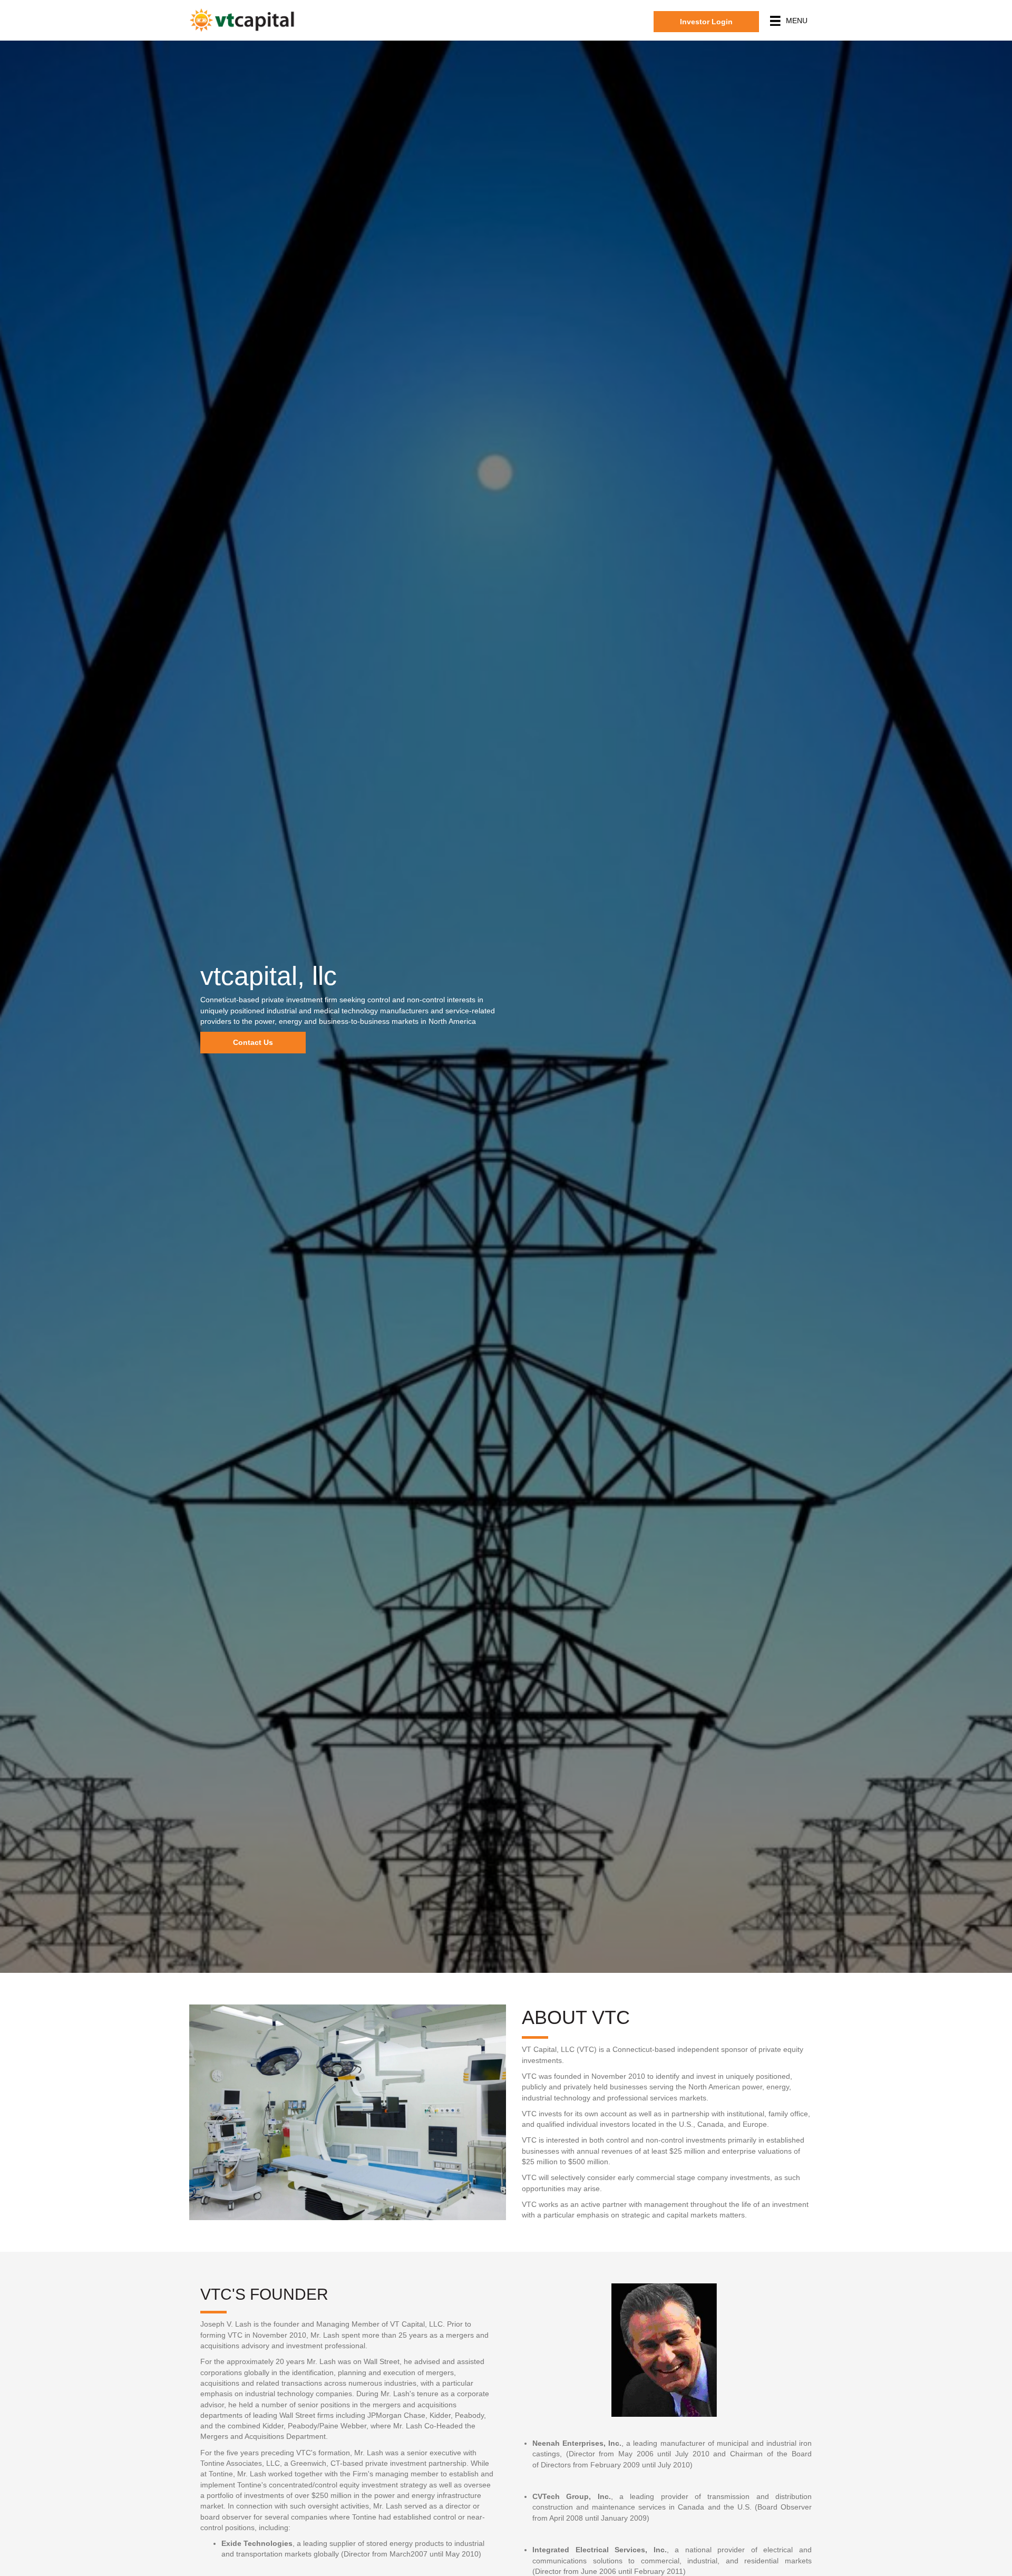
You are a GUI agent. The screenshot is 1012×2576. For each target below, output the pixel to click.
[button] (706, 22)
